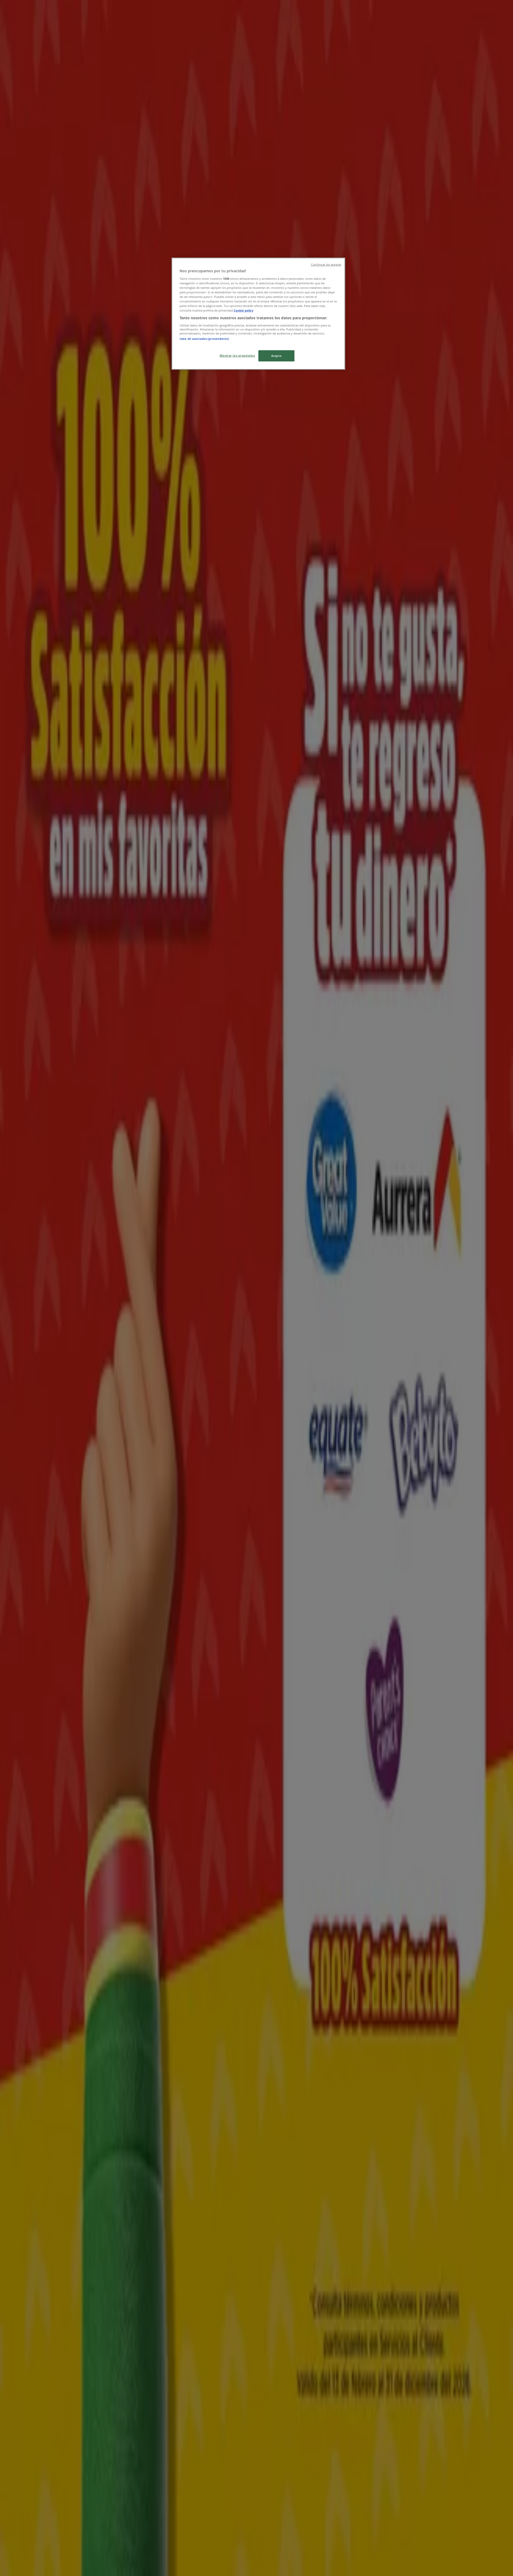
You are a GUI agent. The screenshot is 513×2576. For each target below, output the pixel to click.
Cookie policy (244, 310)
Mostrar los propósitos (237, 355)
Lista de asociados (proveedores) (204, 339)
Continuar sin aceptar (326, 265)
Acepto (276, 356)
